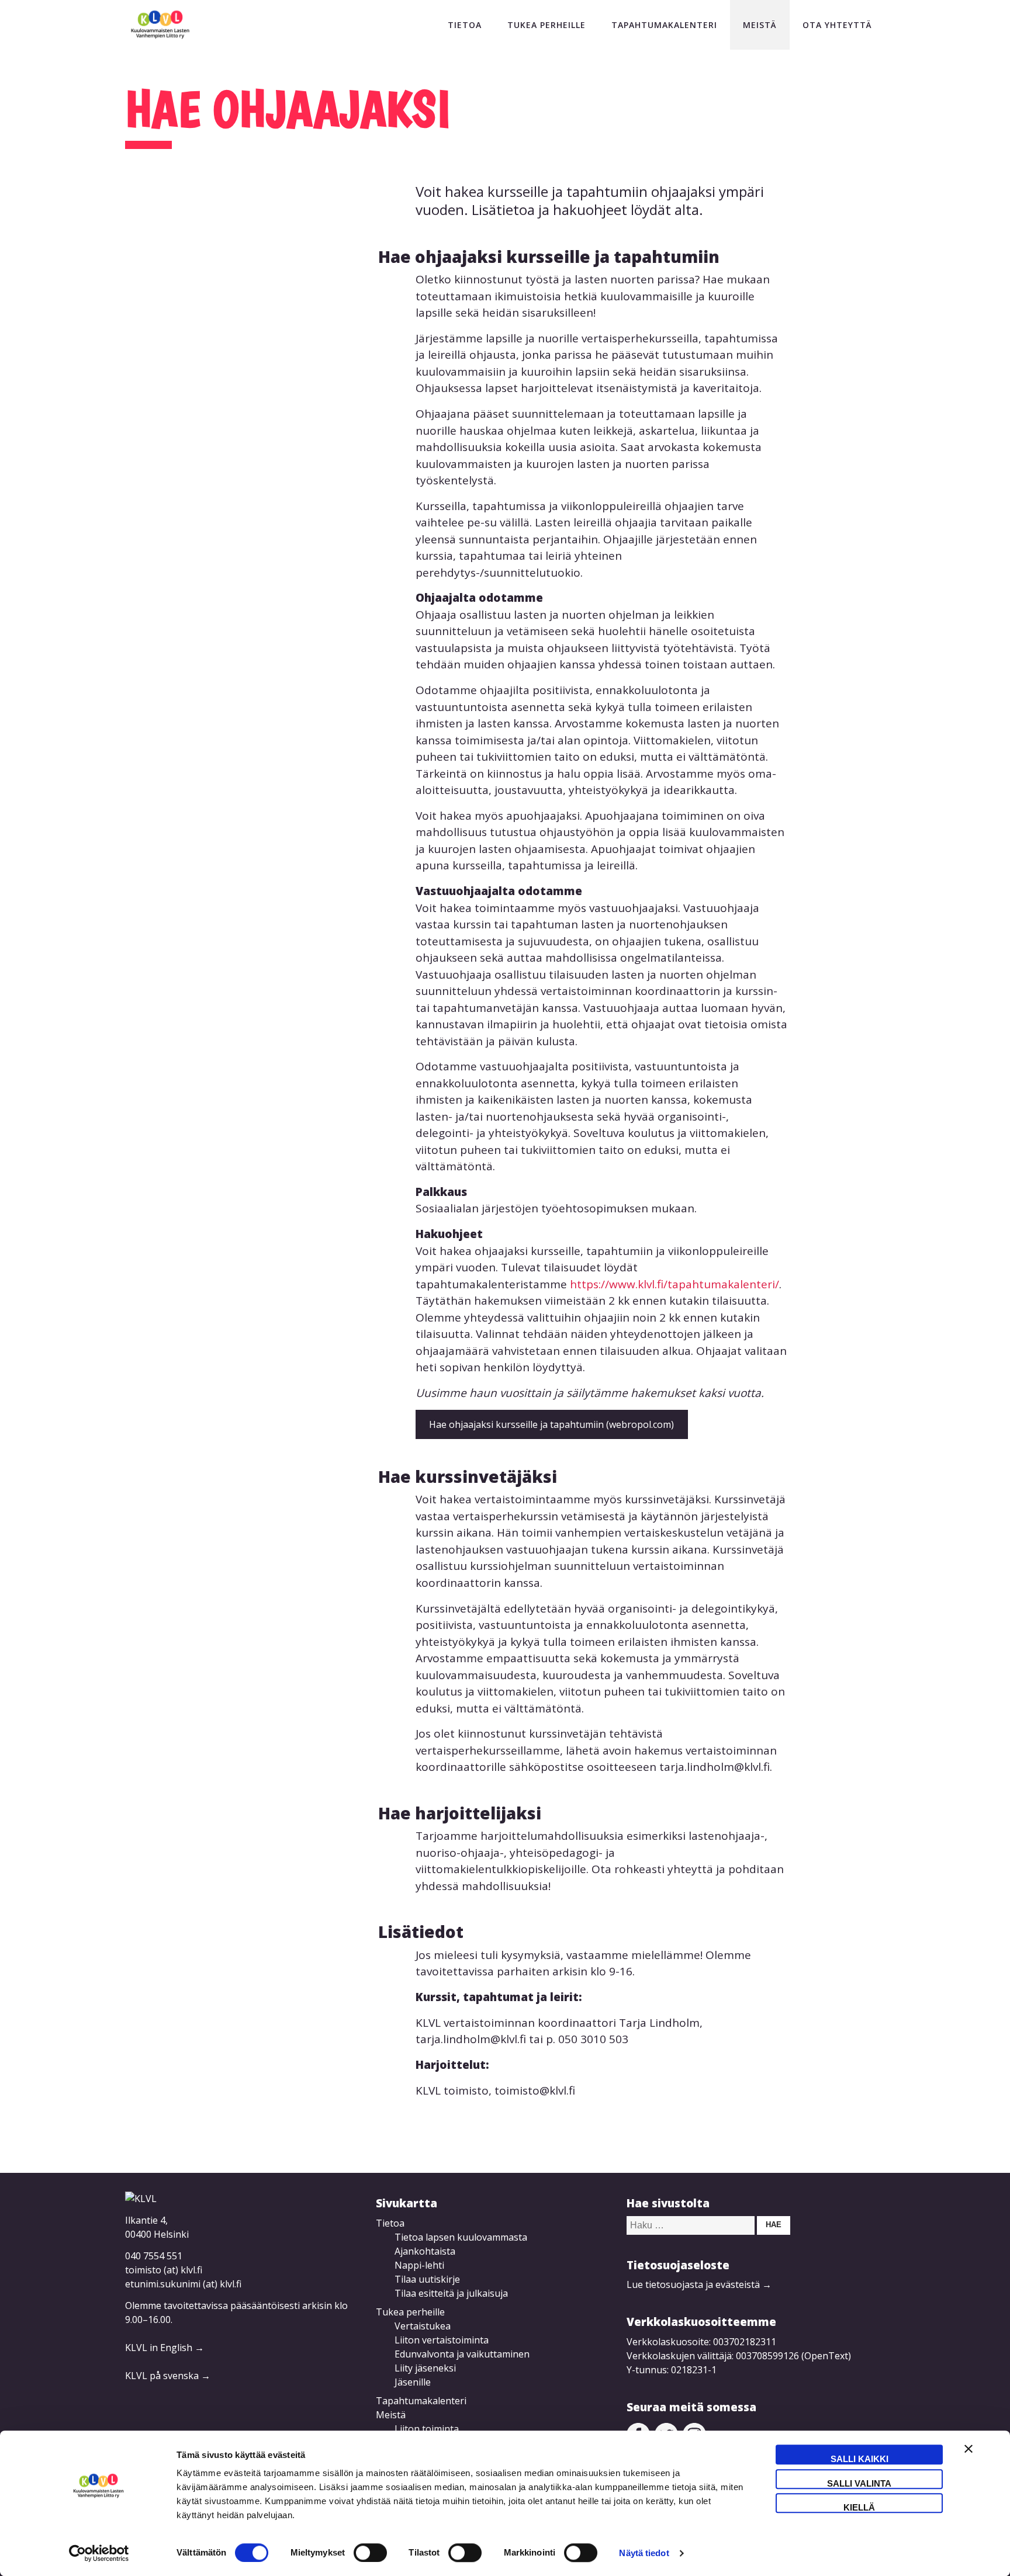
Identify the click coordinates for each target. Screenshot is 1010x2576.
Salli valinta (859, 2483)
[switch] (370, 2553)
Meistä (760, 25)
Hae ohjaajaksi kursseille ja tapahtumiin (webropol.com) (551, 1424)
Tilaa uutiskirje (427, 2279)
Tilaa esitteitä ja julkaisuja (451, 2293)
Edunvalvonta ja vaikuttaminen (462, 2354)
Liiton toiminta (427, 2429)
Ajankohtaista (425, 2251)
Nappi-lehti (419, 2265)
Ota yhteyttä (837, 25)
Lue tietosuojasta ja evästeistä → (699, 2284)
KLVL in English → (165, 2348)
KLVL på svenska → (168, 2376)
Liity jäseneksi (425, 2368)
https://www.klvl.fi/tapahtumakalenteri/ (675, 1284)
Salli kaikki (859, 2459)
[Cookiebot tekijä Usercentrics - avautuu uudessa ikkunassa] (99, 2553)
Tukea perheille (546, 25)
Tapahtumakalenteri (664, 25)
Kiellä (859, 2507)
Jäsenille (413, 2382)
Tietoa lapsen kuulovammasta (461, 2237)
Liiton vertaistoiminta (442, 2340)
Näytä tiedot (644, 2553)
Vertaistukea (423, 2326)
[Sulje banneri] (969, 2454)
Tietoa (465, 25)
